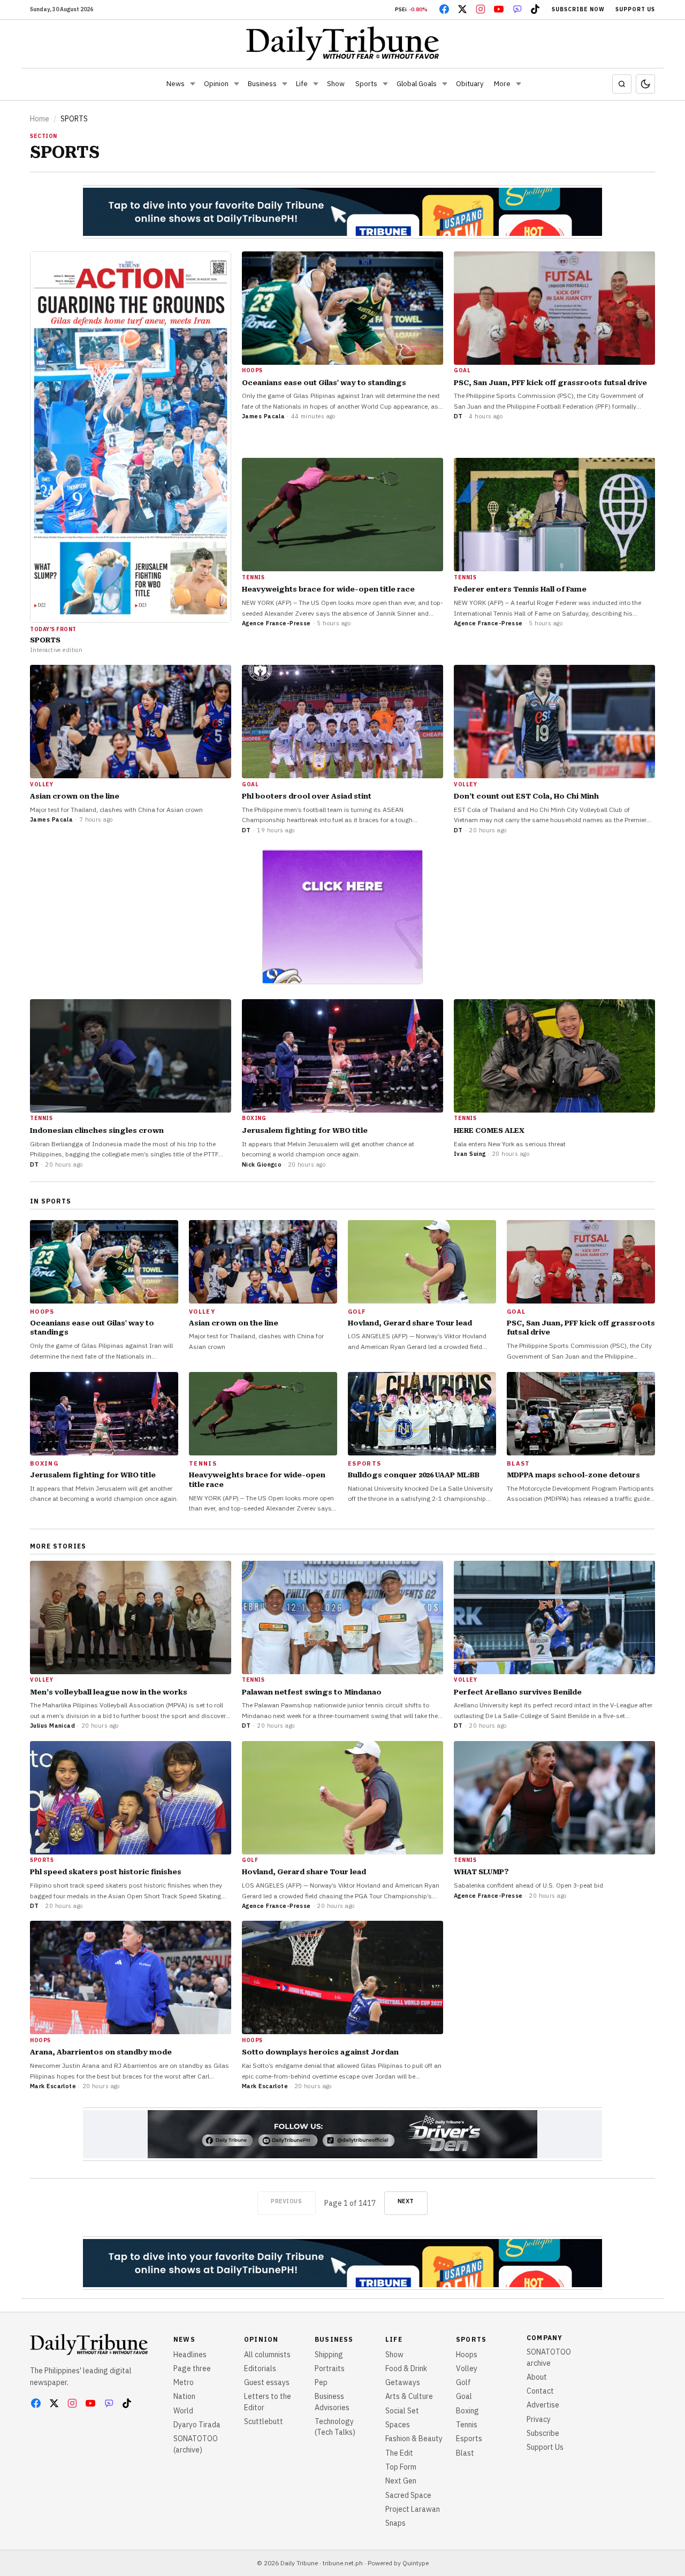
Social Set (402, 2411)
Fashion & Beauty (414, 2439)
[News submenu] (193, 84)
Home (40, 119)
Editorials (260, 2368)
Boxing (467, 2411)
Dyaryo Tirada (197, 2425)
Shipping (329, 2355)
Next (406, 2201)
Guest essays (267, 2382)
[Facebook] (444, 9)
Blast (465, 2453)
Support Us (635, 9)
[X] (462, 9)
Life (302, 84)
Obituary (470, 84)
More (502, 84)
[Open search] (622, 84)
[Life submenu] (316, 84)
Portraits (330, 2368)
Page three (192, 2368)
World (183, 2411)
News (176, 84)
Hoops (467, 2355)
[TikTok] (535, 9)
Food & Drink (406, 2368)
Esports (469, 2439)
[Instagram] (481, 9)
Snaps (395, 2523)
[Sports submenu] (385, 84)
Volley (467, 2368)
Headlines (190, 2355)
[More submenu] (519, 84)
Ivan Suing (470, 1154)
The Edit (399, 2453)
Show (336, 84)
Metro (184, 2382)
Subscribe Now (578, 9)
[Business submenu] (285, 84)
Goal (464, 2396)
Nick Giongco (262, 1164)
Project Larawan (413, 2509)
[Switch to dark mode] (645, 84)
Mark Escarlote (53, 2086)
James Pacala (263, 416)
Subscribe (543, 2433)
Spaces (398, 2425)
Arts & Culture (409, 2396)
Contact (540, 2391)
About (537, 2377)
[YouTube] (499, 9)
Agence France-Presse (276, 623)
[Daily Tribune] (343, 43)
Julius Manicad (52, 1726)
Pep (321, 2382)
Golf (463, 2382)
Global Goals (417, 84)
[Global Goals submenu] (445, 84)
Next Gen (401, 2481)
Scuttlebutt (264, 2421)
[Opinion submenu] (237, 84)
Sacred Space (408, 2495)
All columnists (267, 2355)
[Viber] (517, 9)
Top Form (401, 2467)
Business (262, 84)
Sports (366, 84)
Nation (184, 2396)
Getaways (403, 2382)
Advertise (543, 2405)
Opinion (216, 84)
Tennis (467, 2425)
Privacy (539, 2419)
